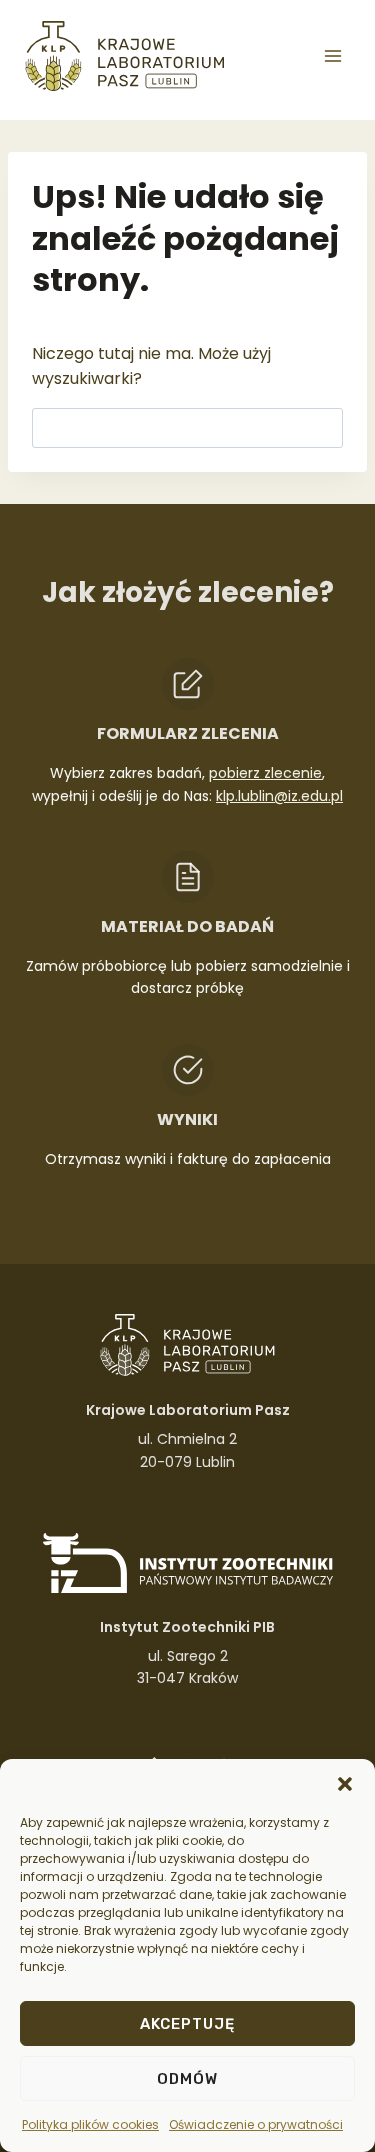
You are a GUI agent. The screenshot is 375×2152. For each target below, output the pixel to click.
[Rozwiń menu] (332, 55)
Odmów (187, 2079)
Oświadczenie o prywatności (256, 2124)
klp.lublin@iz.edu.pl (279, 796)
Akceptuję (187, 2024)
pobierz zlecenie (265, 773)
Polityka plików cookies (90, 2124)
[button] (345, 1784)
